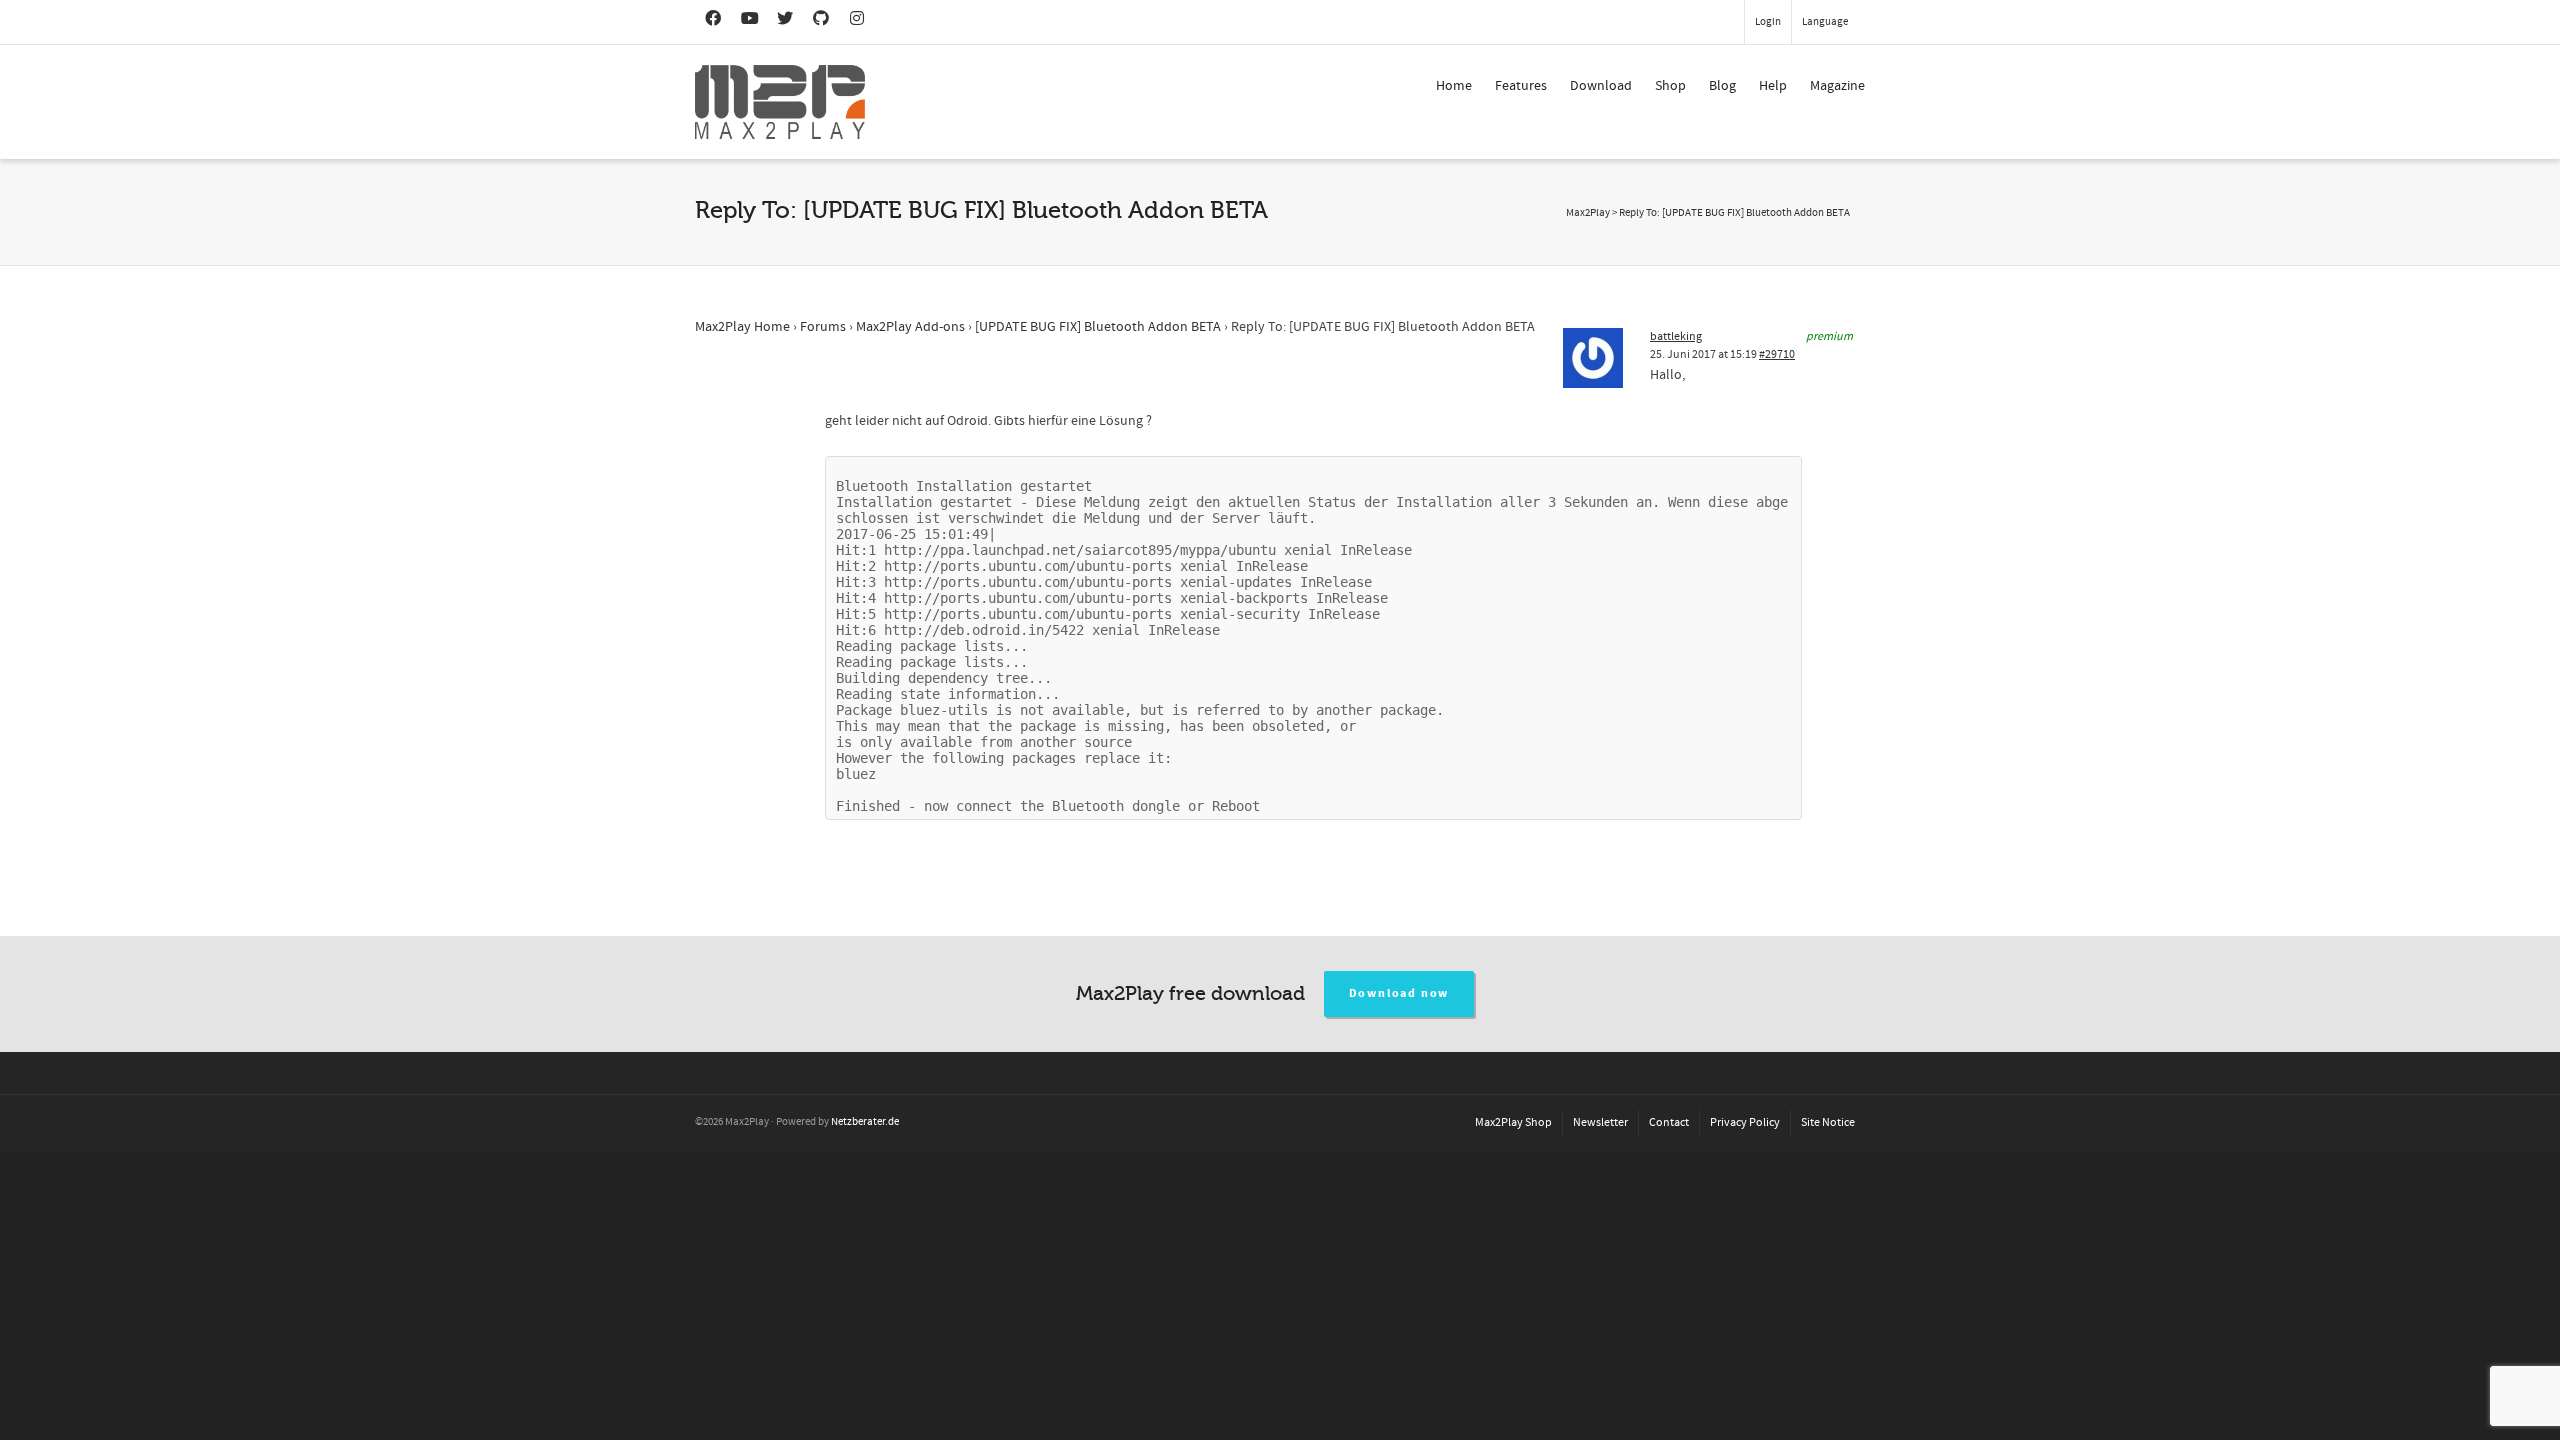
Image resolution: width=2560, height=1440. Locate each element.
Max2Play (1588, 213)
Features (1521, 86)
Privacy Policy (1745, 1122)
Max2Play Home (742, 327)
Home (1454, 86)
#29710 (1777, 354)
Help (1773, 86)
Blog (1722, 86)
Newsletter (1600, 1122)
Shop (1670, 86)
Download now (1399, 993)
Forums (823, 327)
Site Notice (1828, 1122)
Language (1825, 22)
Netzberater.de (865, 1122)
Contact (1669, 1122)
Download (1601, 86)
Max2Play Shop (1513, 1122)
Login (1768, 22)
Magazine (1837, 86)
